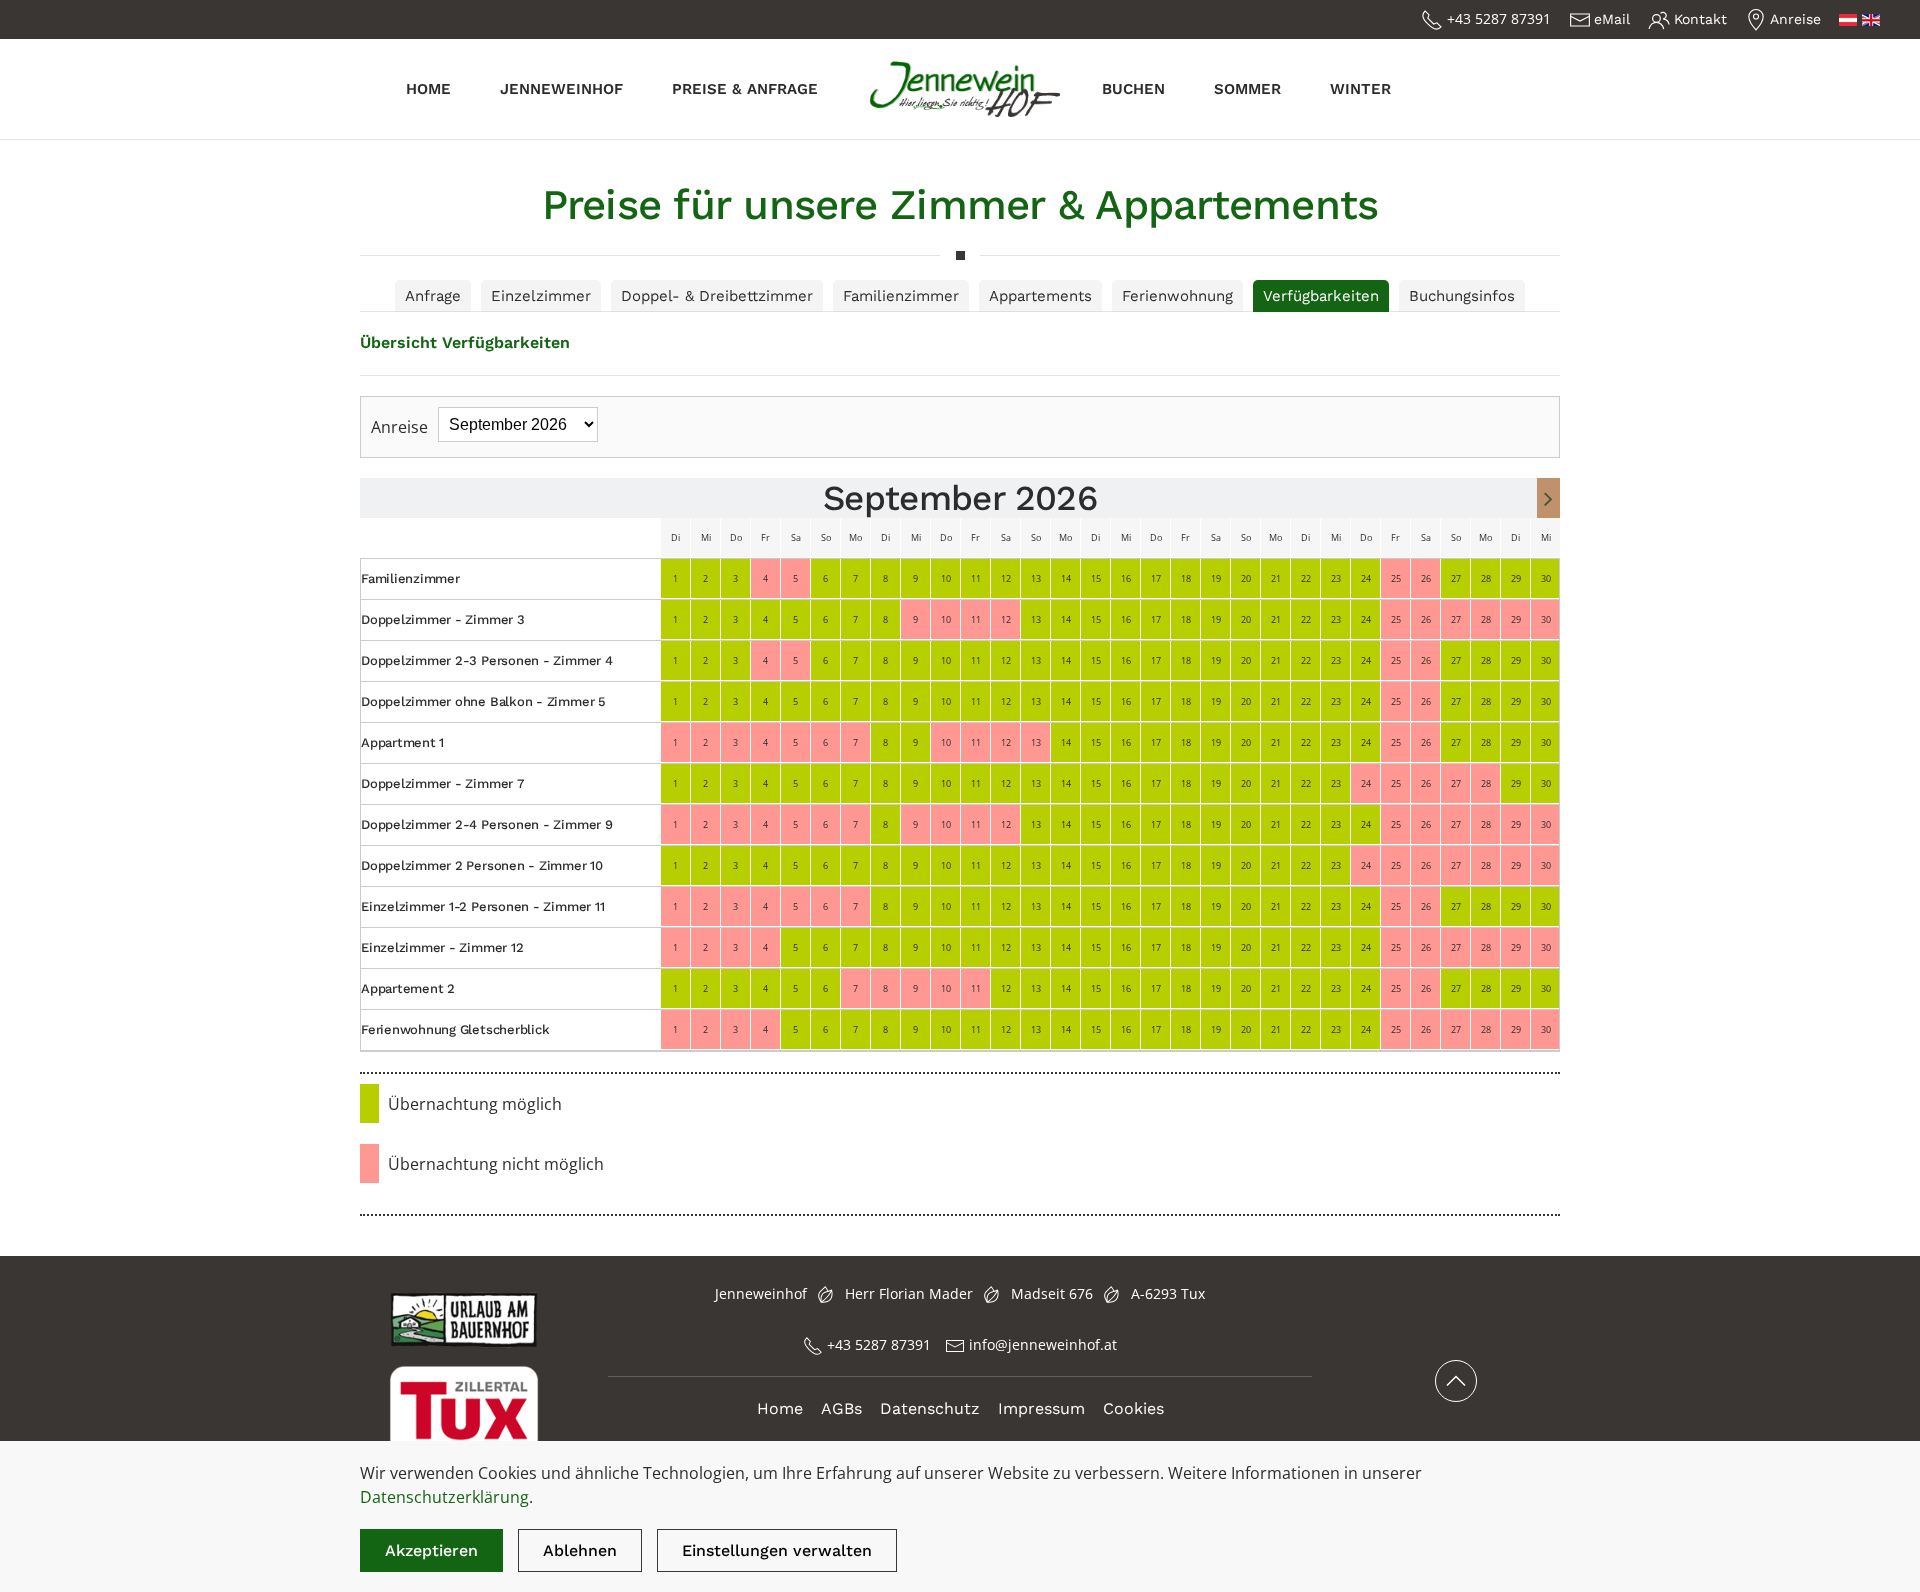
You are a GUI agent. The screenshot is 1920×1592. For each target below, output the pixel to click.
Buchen (1133, 89)
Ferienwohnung (1177, 296)
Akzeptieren (431, 1550)
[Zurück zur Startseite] (960, 89)
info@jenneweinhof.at (1043, 1344)
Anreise (1795, 19)
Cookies (1133, 1408)
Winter (1360, 89)
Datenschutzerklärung (444, 1497)
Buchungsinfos (1462, 296)
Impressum (1041, 1408)
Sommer (1247, 89)
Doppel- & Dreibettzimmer (717, 296)
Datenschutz (930, 1408)
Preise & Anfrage (745, 89)
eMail (1612, 19)
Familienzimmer (901, 296)
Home (428, 89)
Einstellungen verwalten (777, 1550)
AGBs (841, 1408)
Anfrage (433, 296)
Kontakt (1700, 19)
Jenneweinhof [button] (561, 89)
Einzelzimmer (541, 296)
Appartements (1040, 296)
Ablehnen (580, 1550)
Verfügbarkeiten (1321, 296)
